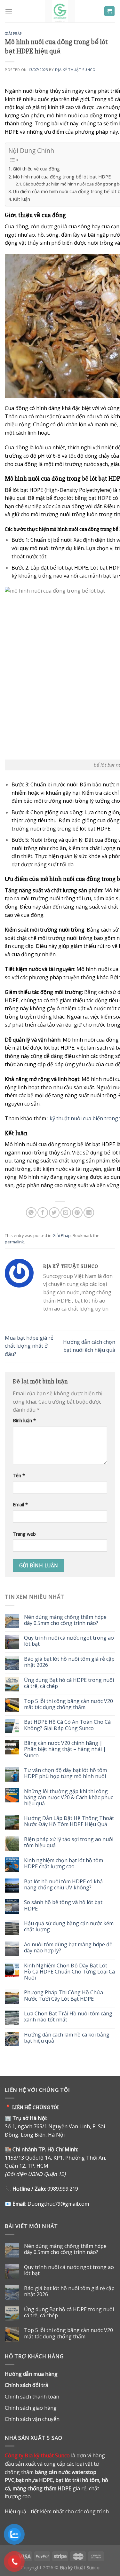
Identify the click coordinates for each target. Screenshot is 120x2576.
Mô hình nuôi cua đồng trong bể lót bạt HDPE (62, 177)
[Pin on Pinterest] (77, 1213)
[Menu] (9, 11)
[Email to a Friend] (66, 1213)
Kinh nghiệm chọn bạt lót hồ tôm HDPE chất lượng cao (64, 1863)
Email (20, 1505)
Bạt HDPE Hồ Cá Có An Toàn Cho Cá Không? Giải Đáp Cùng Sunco (67, 1725)
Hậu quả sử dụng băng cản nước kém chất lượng (69, 1926)
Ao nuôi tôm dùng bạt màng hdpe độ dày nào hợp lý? (68, 1948)
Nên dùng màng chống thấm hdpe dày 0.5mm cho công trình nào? (65, 1620)
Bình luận (24, 1420)
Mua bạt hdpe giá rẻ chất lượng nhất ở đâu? (29, 1346)
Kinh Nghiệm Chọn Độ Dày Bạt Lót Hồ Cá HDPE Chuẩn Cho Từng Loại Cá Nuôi (69, 1972)
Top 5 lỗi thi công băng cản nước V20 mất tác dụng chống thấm (68, 1704)
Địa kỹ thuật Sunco (75, 70)
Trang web (24, 1534)
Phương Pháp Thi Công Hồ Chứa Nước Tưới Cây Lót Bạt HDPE (64, 1996)
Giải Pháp (13, 34)
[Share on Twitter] (54, 1213)
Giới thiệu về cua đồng (36, 169)
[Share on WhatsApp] (31, 1213)
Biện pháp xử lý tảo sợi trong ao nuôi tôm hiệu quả (69, 1842)
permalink (14, 1242)
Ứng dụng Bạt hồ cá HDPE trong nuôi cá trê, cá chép (69, 1683)
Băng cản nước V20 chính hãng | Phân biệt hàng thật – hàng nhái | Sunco (65, 1749)
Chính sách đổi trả (27, 2385)
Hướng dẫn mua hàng (31, 2374)
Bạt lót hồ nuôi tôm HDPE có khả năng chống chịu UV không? (63, 1885)
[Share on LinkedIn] (89, 1213)
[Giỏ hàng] (110, 11)
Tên (19, 1475)
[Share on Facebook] (43, 1213)
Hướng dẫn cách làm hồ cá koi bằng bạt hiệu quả (67, 2038)
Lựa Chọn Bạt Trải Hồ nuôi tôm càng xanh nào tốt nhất (68, 2017)
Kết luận (21, 199)
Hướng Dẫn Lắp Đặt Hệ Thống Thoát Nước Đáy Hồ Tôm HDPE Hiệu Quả (69, 1821)
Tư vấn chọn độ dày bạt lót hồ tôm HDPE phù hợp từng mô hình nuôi (65, 1773)
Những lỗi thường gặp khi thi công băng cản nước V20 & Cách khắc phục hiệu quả (68, 1798)
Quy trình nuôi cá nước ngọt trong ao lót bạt (69, 1641)
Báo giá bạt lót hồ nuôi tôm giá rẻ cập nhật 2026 (69, 1662)
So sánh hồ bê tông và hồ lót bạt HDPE (63, 1905)
